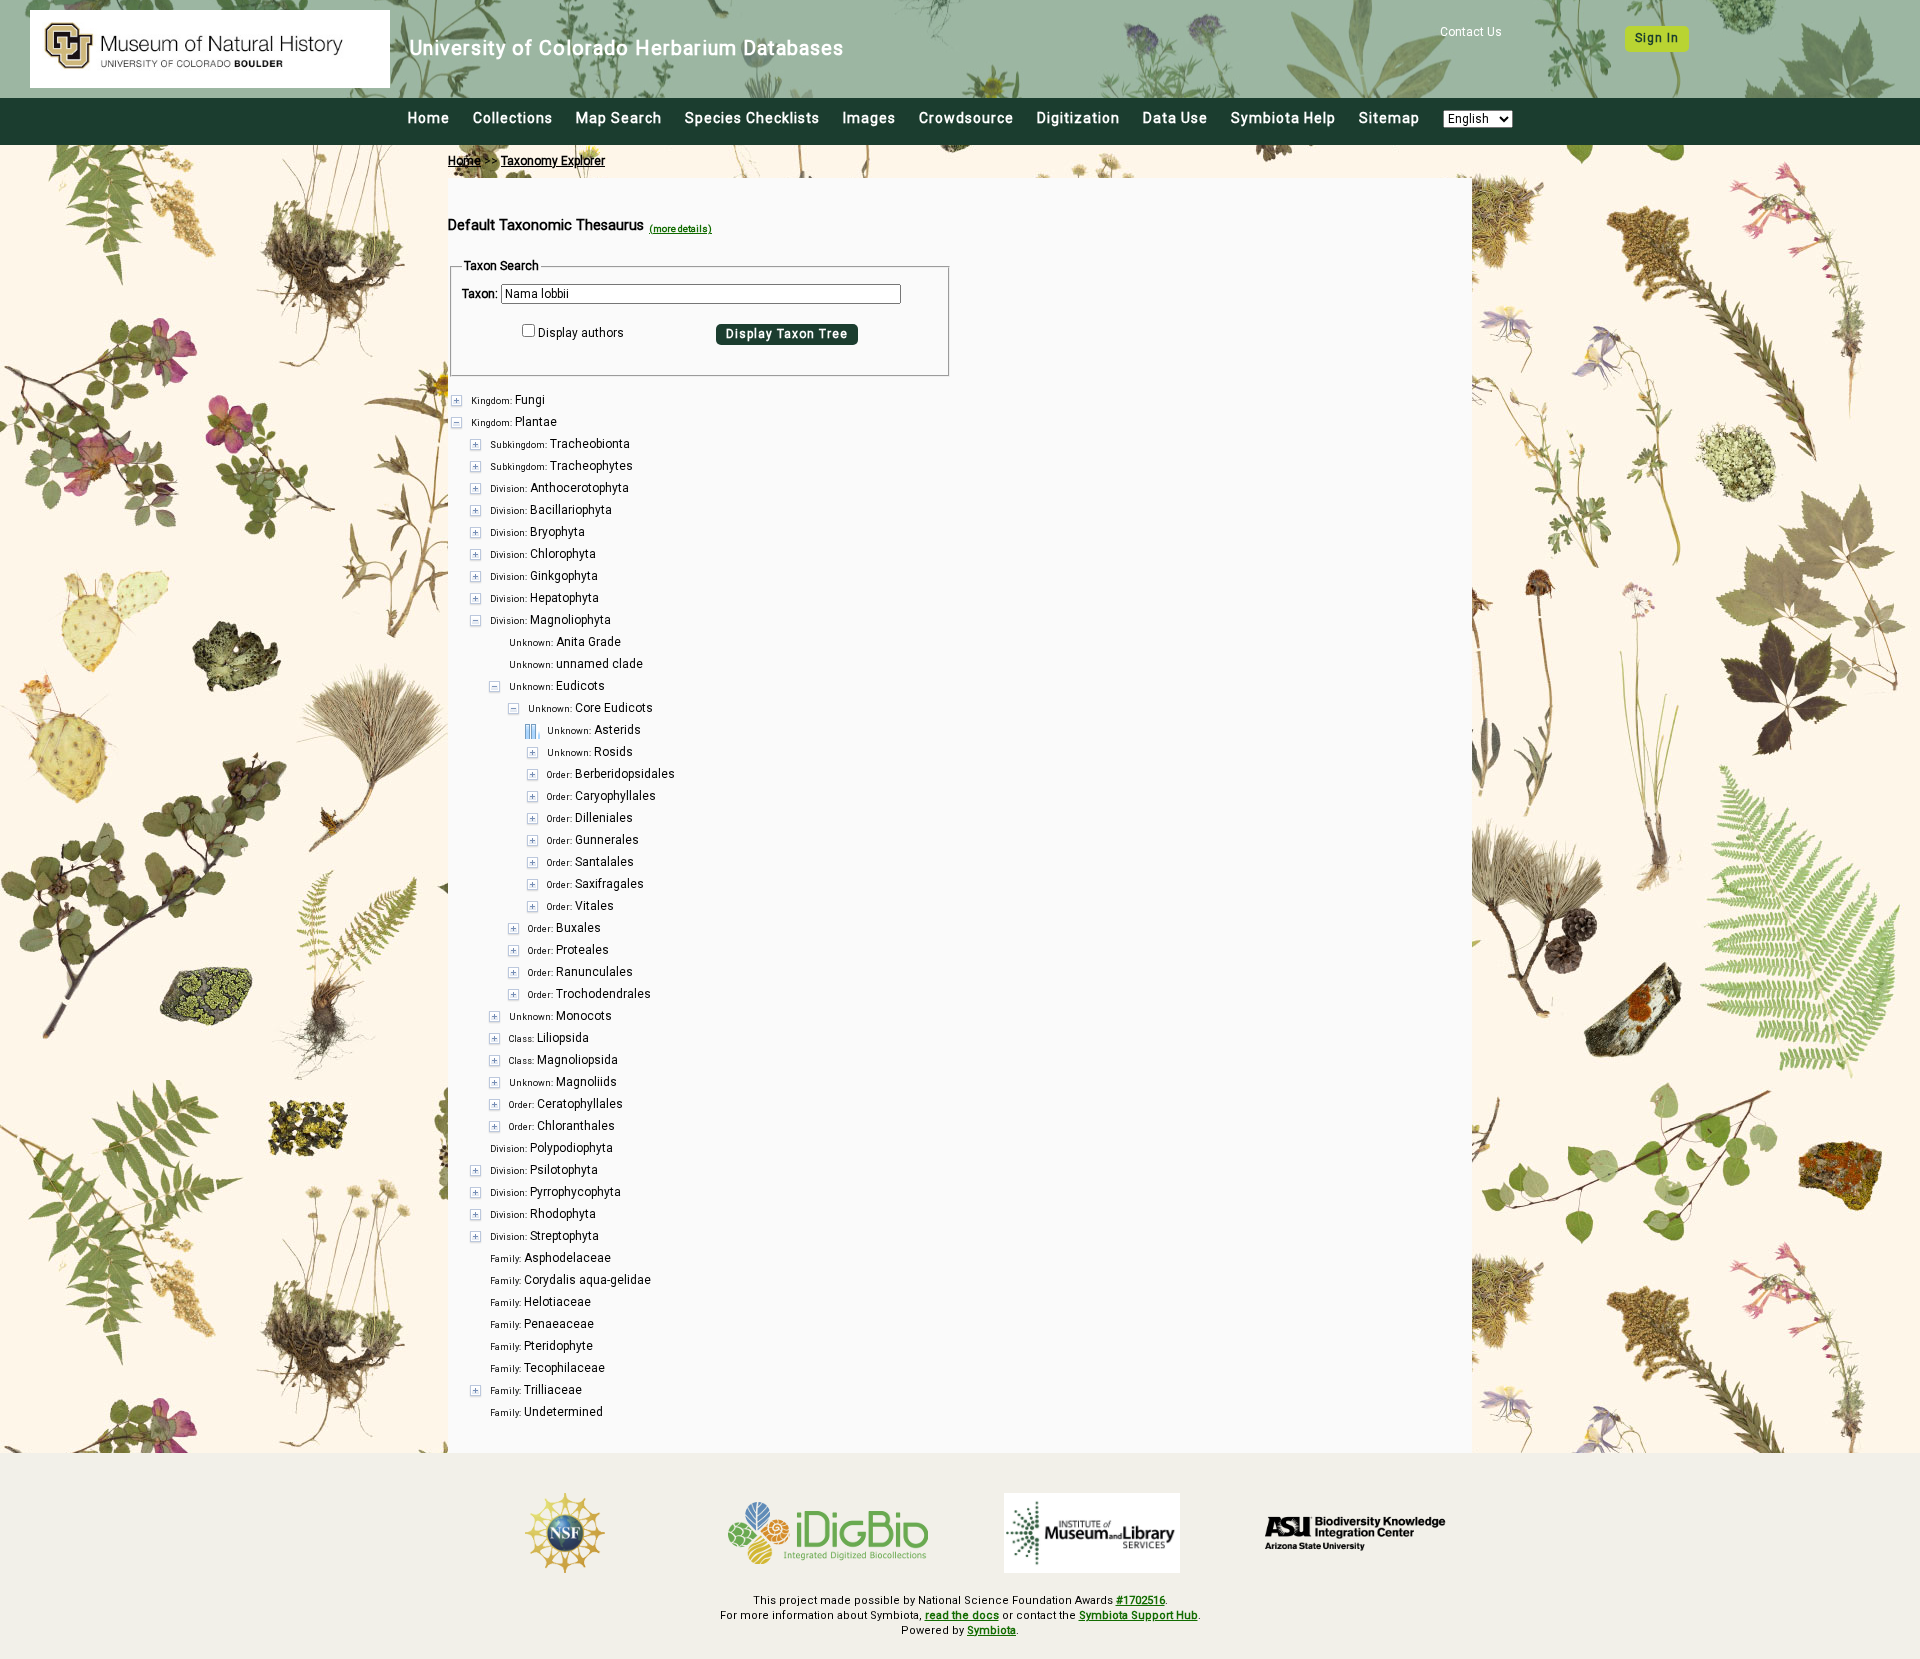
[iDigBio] (829, 1533)
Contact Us (1471, 32)
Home (429, 118)
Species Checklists (752, 118)
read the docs (962, 1615)
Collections (513, 118)
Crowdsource (966, 118)
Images (869, 118)
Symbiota (991, 1630)
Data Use (1175, 118)
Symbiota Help (1283, 118)
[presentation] (960, 906)
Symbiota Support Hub (1138, 1615)
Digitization (1078, 118)
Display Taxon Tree (787, 334)
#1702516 (1140, 1600)
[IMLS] (1092, 1533)
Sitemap (1389, 118)
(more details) (680, 228)
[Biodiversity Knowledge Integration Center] (1356, 1533)
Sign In (1657, 38)
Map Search (619, 118)
